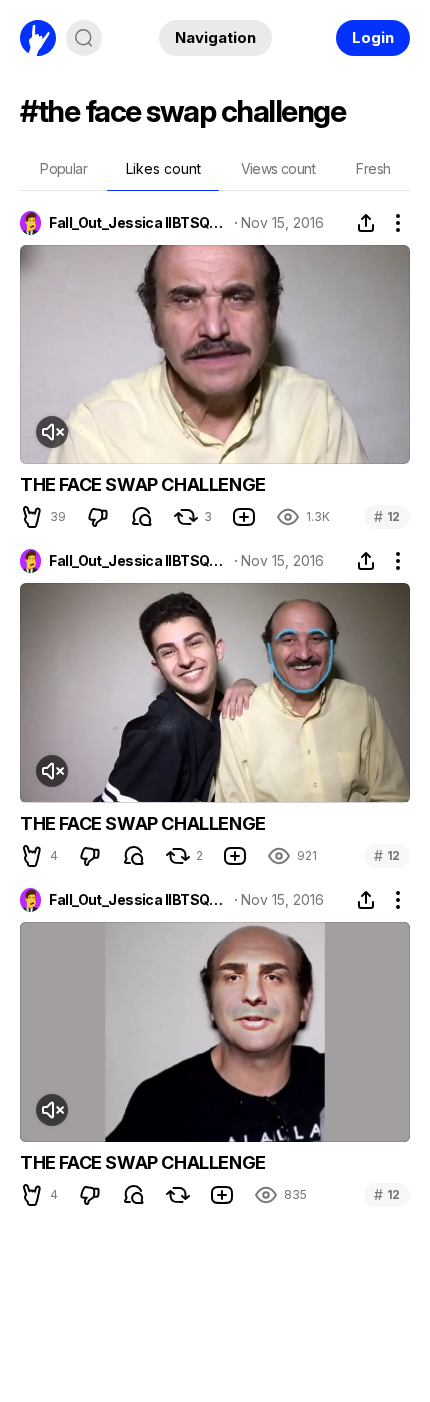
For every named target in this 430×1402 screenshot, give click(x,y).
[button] (32, 517)
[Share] (366, 223)
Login (373, 37)
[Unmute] (52, 432)
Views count (278, 168)
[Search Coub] (84, 38)
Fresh (373, 168)
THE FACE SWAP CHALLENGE (143, 484)
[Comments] (142, 517)
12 (387, 516)
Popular (63, 168)
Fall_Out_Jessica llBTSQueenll (138, 223)
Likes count (163, 168)
